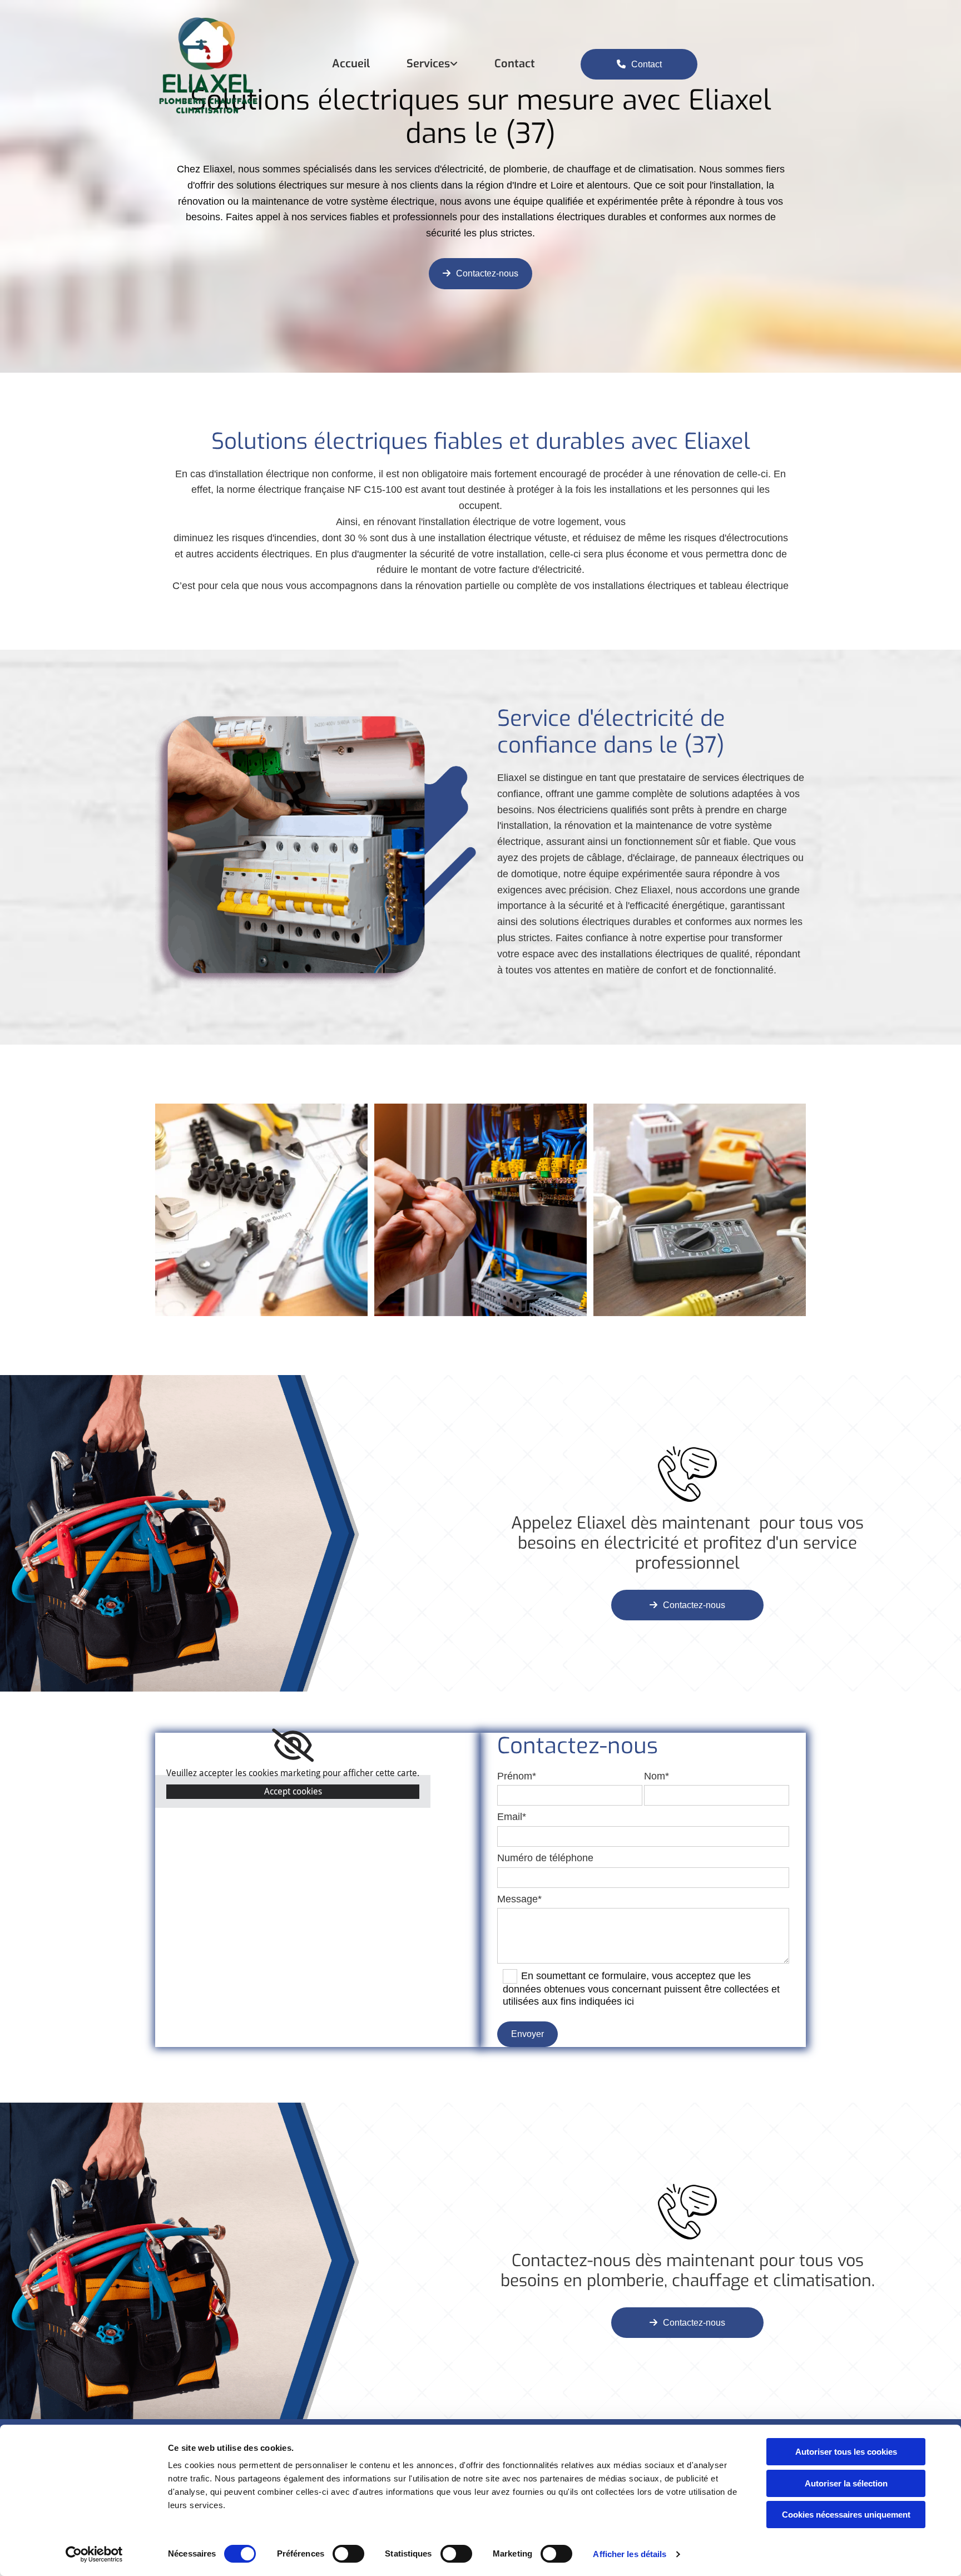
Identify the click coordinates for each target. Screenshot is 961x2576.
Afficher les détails (630, 2554)
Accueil (351, 64)
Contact (515, 64)
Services (428, 64)
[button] (639, 65)
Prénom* (517, 1776)
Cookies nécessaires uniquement (846, 2515)
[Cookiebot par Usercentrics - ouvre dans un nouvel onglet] (94, 2554)
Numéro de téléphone (545, 1858)
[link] (414, 64)
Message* (519, 1899)
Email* (512, 1817)
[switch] (348, 2554)
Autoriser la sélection (846, 2483)
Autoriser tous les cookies (846, 2452)
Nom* (657, 1776)
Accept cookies (293, 1791)
